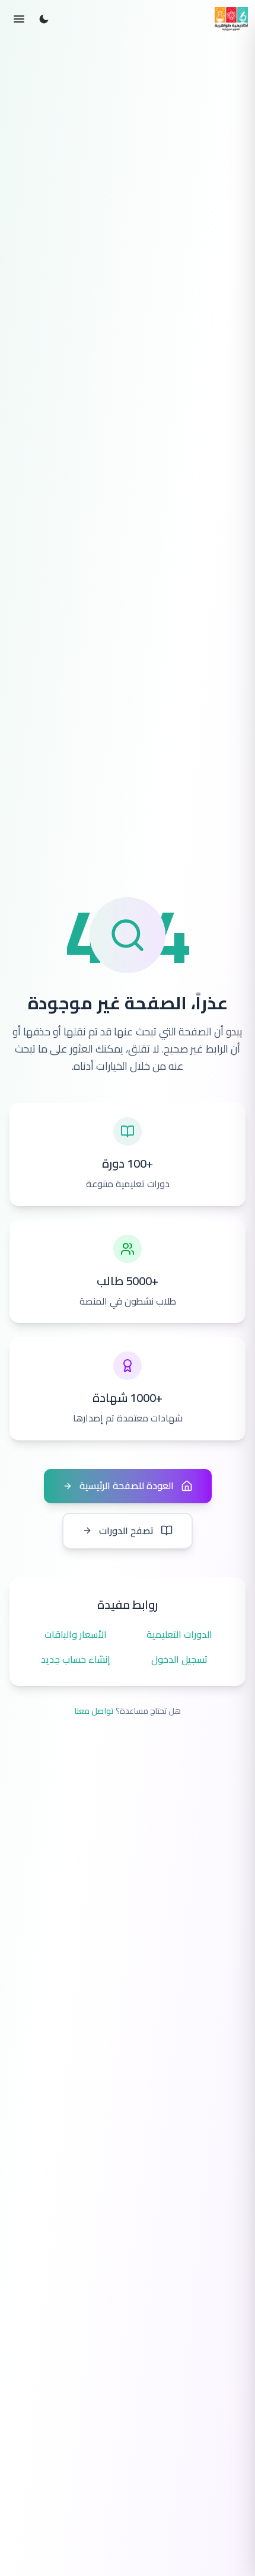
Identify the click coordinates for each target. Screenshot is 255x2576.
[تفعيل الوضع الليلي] (44, 19)
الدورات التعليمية (179, 1635)
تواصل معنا (94, 1711)
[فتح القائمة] (19, 19)
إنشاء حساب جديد (76, 1660)
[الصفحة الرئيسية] (231, 19)
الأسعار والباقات (76, 1635)
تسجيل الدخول (179, 1660)
